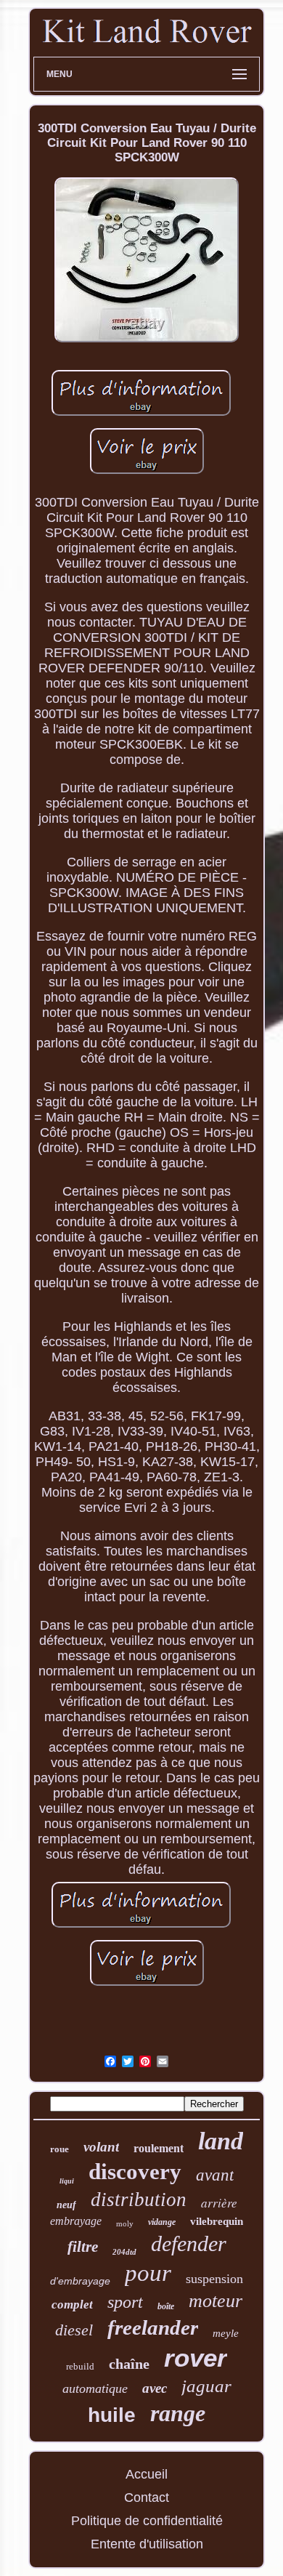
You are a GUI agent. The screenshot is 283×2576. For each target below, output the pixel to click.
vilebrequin (217, 2221)
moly (125, 2223)
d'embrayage (80, 2281)
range (178, 2413)
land (221, 2141)
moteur (216, 2301)
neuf (66, 2205)
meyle (226, 2333)
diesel (74, 2330)
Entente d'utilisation (147, 2544)
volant (101, 2147)
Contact (147, 2497)
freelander (153, 2327)
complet (72, 2305)
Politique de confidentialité (147, 2521)
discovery (135, 2172)
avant (215, 2175)
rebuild (80, 2366)
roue (60, 2149)
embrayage (76, 2221)
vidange (162, 2222)
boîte (166, 2306)
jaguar (206, 2386)
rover (196, 2358)
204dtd (124, 2252)
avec (155, 2388)
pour (148, 2273)
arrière (219, 2203)
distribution (139, 2199)
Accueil (147, 2474)
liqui (67, 2181)
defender (189, 2243)
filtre (83, 2247)
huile (112, 2415)
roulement (159, 2148)
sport (125, 2302)
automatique (95, 2388)
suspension (214, 2279)
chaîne (129, 2364)
